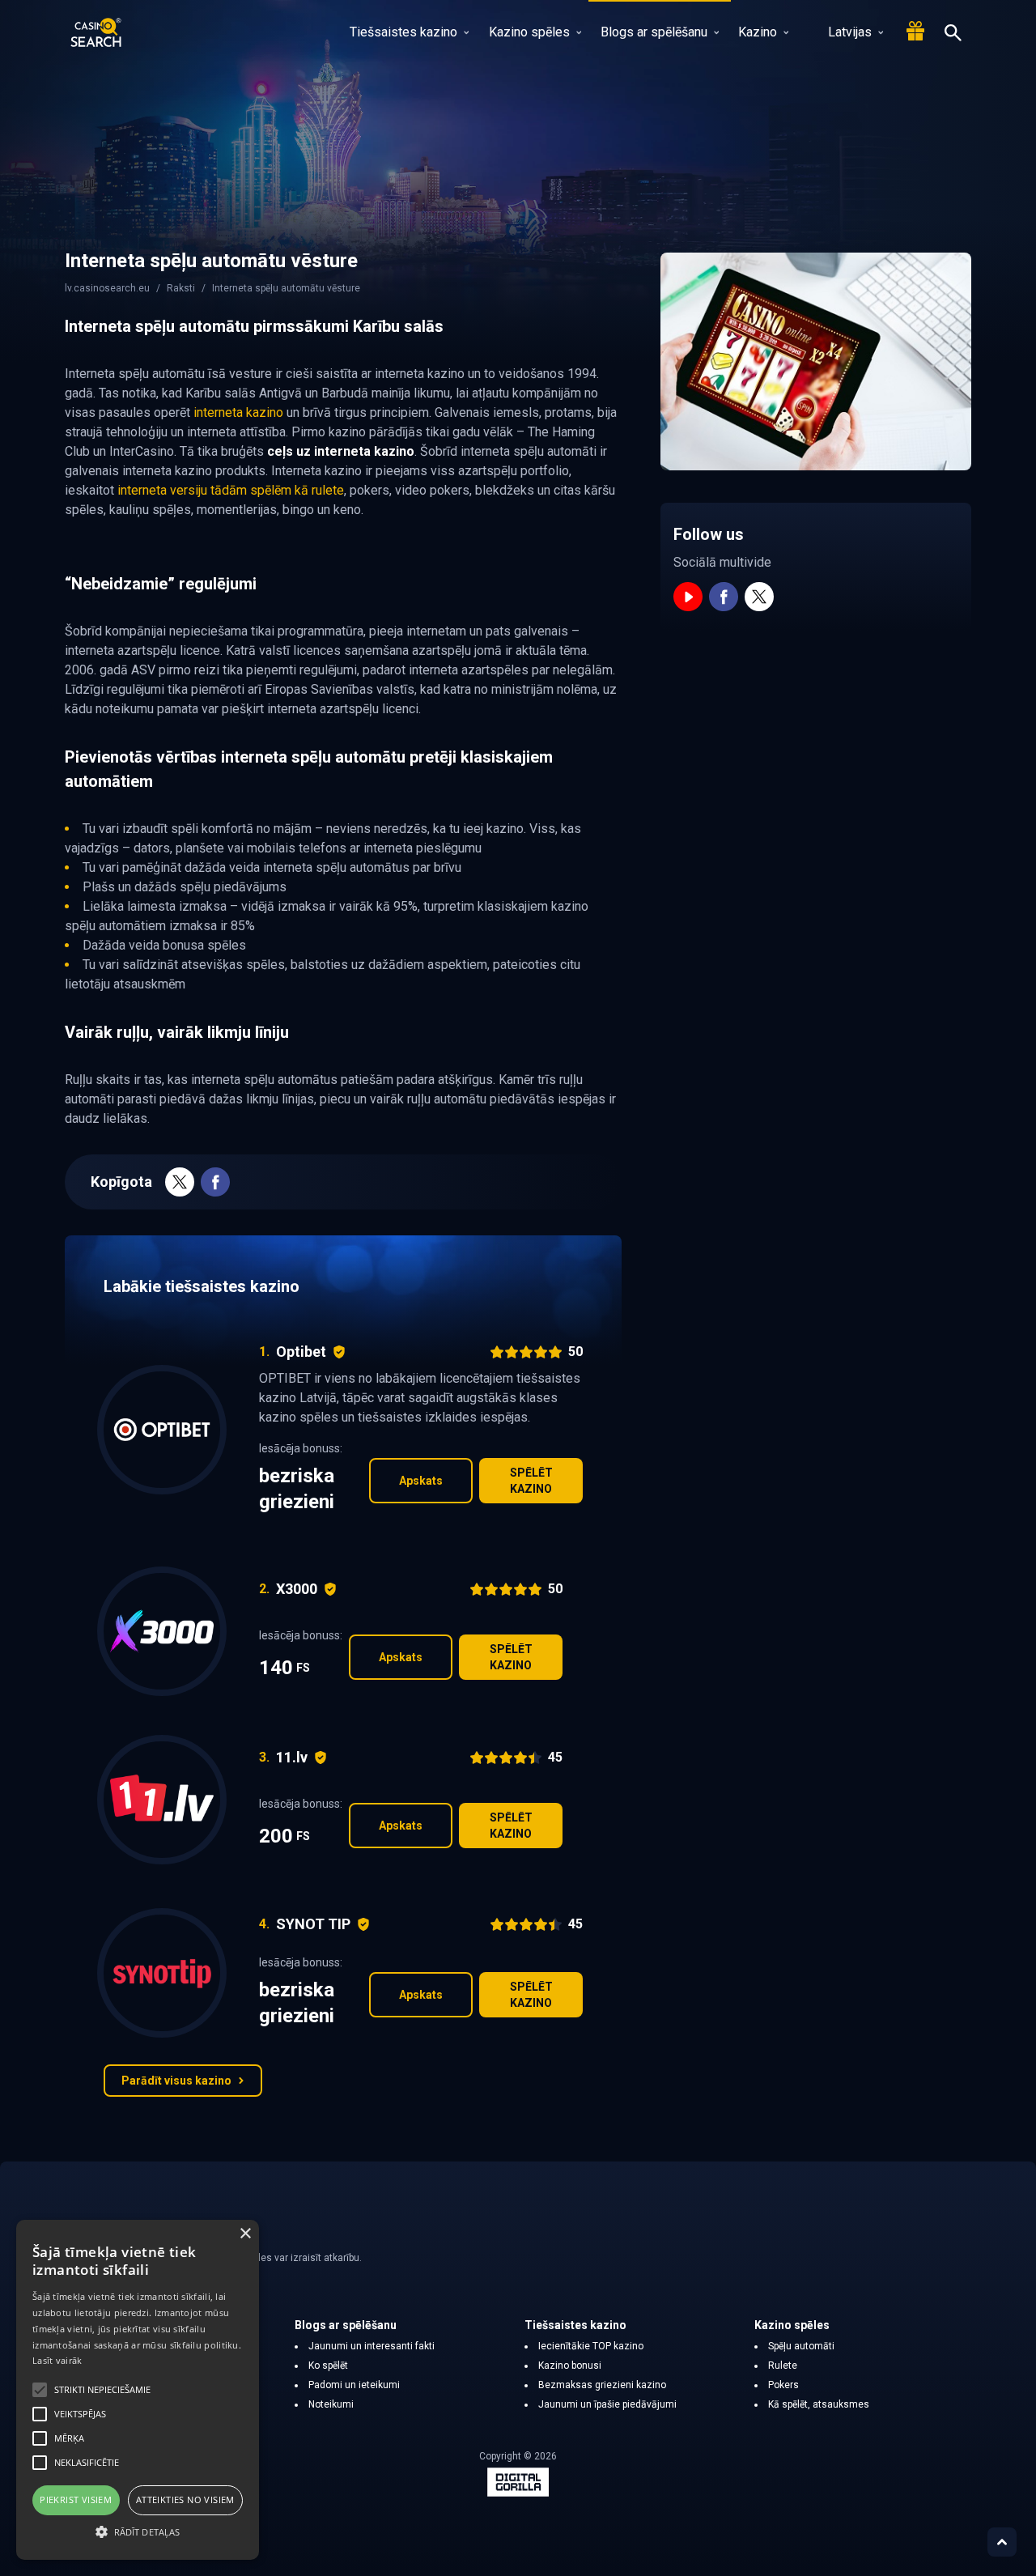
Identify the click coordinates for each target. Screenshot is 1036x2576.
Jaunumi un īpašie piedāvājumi (607, 2404)
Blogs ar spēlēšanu (654, 32)
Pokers (783, 2385)
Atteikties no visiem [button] (185, 2499)
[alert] (138, 2390)
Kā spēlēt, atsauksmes (819, 2404)
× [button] (245, 2234)
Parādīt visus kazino (176, 2081)
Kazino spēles (529, 32)
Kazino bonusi (570, 2366)
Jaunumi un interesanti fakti (372, 2346)
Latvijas (850, 32)
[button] (138, 2531)
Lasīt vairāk (57, 2360)
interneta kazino (238, 412)
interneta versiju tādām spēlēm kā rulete (231, 490)
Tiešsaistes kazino (403, 32)
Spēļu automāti (801, 2346)
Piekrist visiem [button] (76, 2499)
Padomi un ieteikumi (354, 2385)
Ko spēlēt (328, 2366)
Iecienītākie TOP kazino (591, 2346)
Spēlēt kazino (531, 1481)
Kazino (758, 32)
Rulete (783, 2366)
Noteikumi (331, 2404)
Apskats (421, 1481)
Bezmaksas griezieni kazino (602, 2385)
